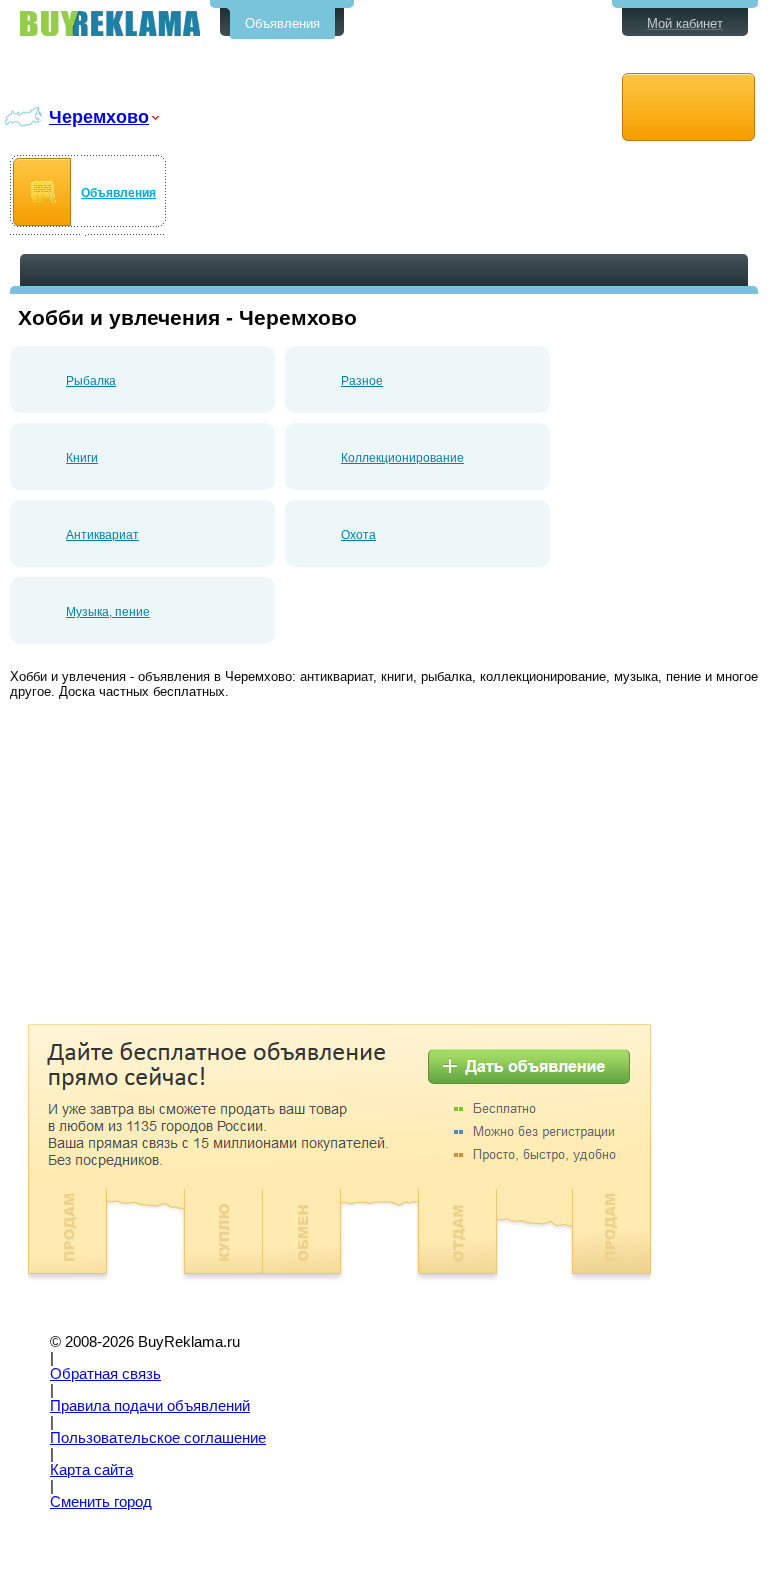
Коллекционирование (402, 458)
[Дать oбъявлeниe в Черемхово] (688, 107)
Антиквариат (102, 535)
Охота (358, 535)
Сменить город (101, 1502)
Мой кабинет (685, 23)
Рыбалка (91, 381)
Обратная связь (105, 1374)
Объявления (282, 23)
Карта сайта (91, 1470)
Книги (82, 458)
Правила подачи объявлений (150, 1406)
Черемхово (99, 116)
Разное (362, 381)
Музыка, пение (108, 612)
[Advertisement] (178, 864)
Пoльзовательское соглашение (158, 1438)
